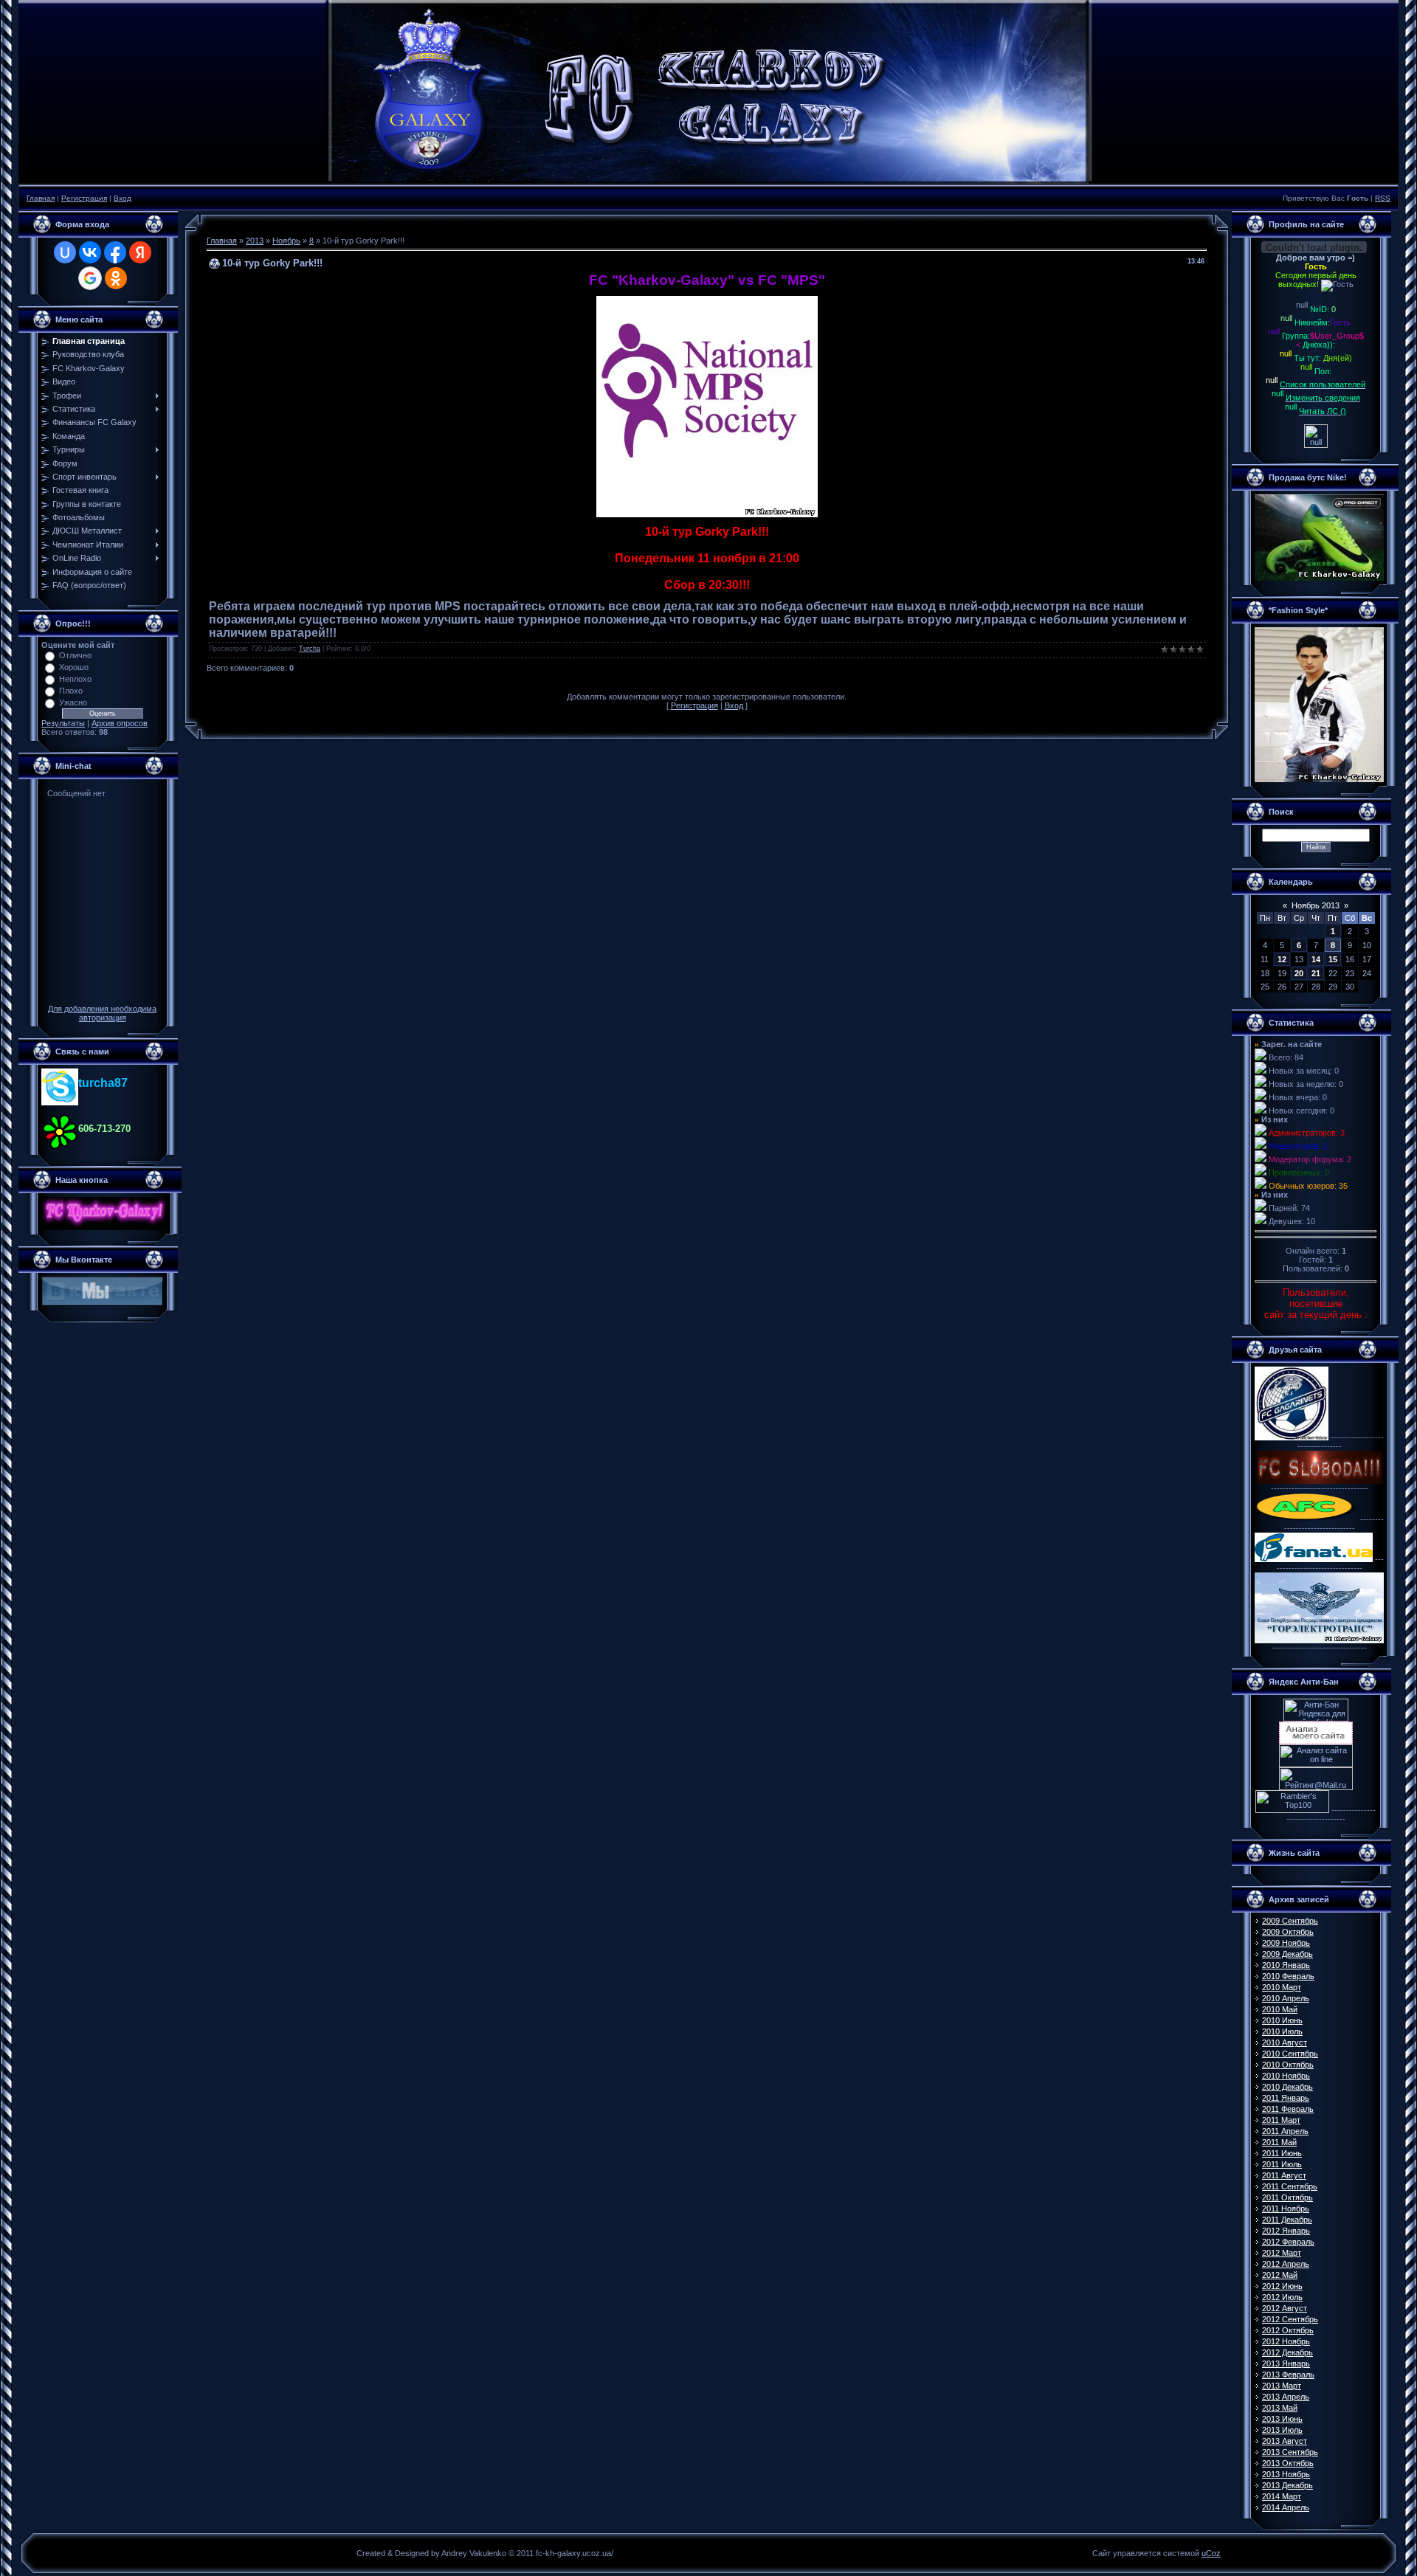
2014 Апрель (1286, 2507)
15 (1333, 959)
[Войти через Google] (90, 278)
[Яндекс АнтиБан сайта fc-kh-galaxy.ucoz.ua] (1316, 1719)
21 (1316, 973)
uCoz (1211, 2553)
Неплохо (75, 679)
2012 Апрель (1286, 2264)
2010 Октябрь (1288, 2065)
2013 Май (1280, 2408)
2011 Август (1284, 2175)
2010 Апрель (1286, 1998)
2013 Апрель (1286, 2397)
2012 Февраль (1288, 2242)
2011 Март (1281, 2120)
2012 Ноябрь (1286, 2341)
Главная (41, 198)
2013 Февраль (1288, 2375)
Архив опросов (120, 723)
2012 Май (1280, 2275)
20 (1299, 973)
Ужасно (73, 702)
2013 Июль (1282, 2430)
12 (1282, 959)
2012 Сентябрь (1290, 2319)
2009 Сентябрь (1290, 1921)
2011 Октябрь (1287, 2197)
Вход (123, 198)
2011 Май (1279, 2142)
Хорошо (74, 667)
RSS (1383, 198)
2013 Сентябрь (1290, 2452)
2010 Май (1280, 2009)
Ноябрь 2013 (1316, 905)
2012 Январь (1286, 2231)
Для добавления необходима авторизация (102, 1013)
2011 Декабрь (1287, 2220)
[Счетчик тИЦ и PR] (1316, 1741)
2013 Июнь (1282, 2419)
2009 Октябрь (1288, 1932)
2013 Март (1282, 2386)
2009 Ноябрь (1286, 1943)
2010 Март (1282, 1987)
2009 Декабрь (1287, 1954)
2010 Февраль (1288, 1976)
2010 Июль (1282, 2031)
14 (1316, 959)
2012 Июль (1282, 2297)
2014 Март (1282, 2496)
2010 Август (1285, 2043)
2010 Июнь (1282, 2020)
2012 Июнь (1282, 2286)
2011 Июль (1282, 2164)
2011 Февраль (1288, 2109)
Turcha (310, 649)
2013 (255, 241)
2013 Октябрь (1288, 2463)
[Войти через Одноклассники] (116, 278)
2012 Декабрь (1287, 2352)
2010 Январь (1286, 1965)
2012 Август (1285, 2308)
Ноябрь (286, 241)
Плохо (71, 691)
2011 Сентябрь (1290, 2186)
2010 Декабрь (1287, 2087)
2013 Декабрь (1287, 2485)
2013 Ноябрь (1286, 2474)
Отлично (75, 655)
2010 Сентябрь (1290, 2054)
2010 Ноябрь (1286, 2076)
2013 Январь (1286, 2363)
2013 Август (1285, 2441)
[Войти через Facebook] (115, 252)
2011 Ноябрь (1286, 2209)
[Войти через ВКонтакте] (90, 252)
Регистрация (84, 198)
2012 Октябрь (1288, 2330)
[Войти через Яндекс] (140, 252)
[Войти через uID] (65, 252)
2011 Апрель (1285, 2131)
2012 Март (1282, 2253)
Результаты (63, 723)
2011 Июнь (1282, 2153)
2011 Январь (1286, 2098)
